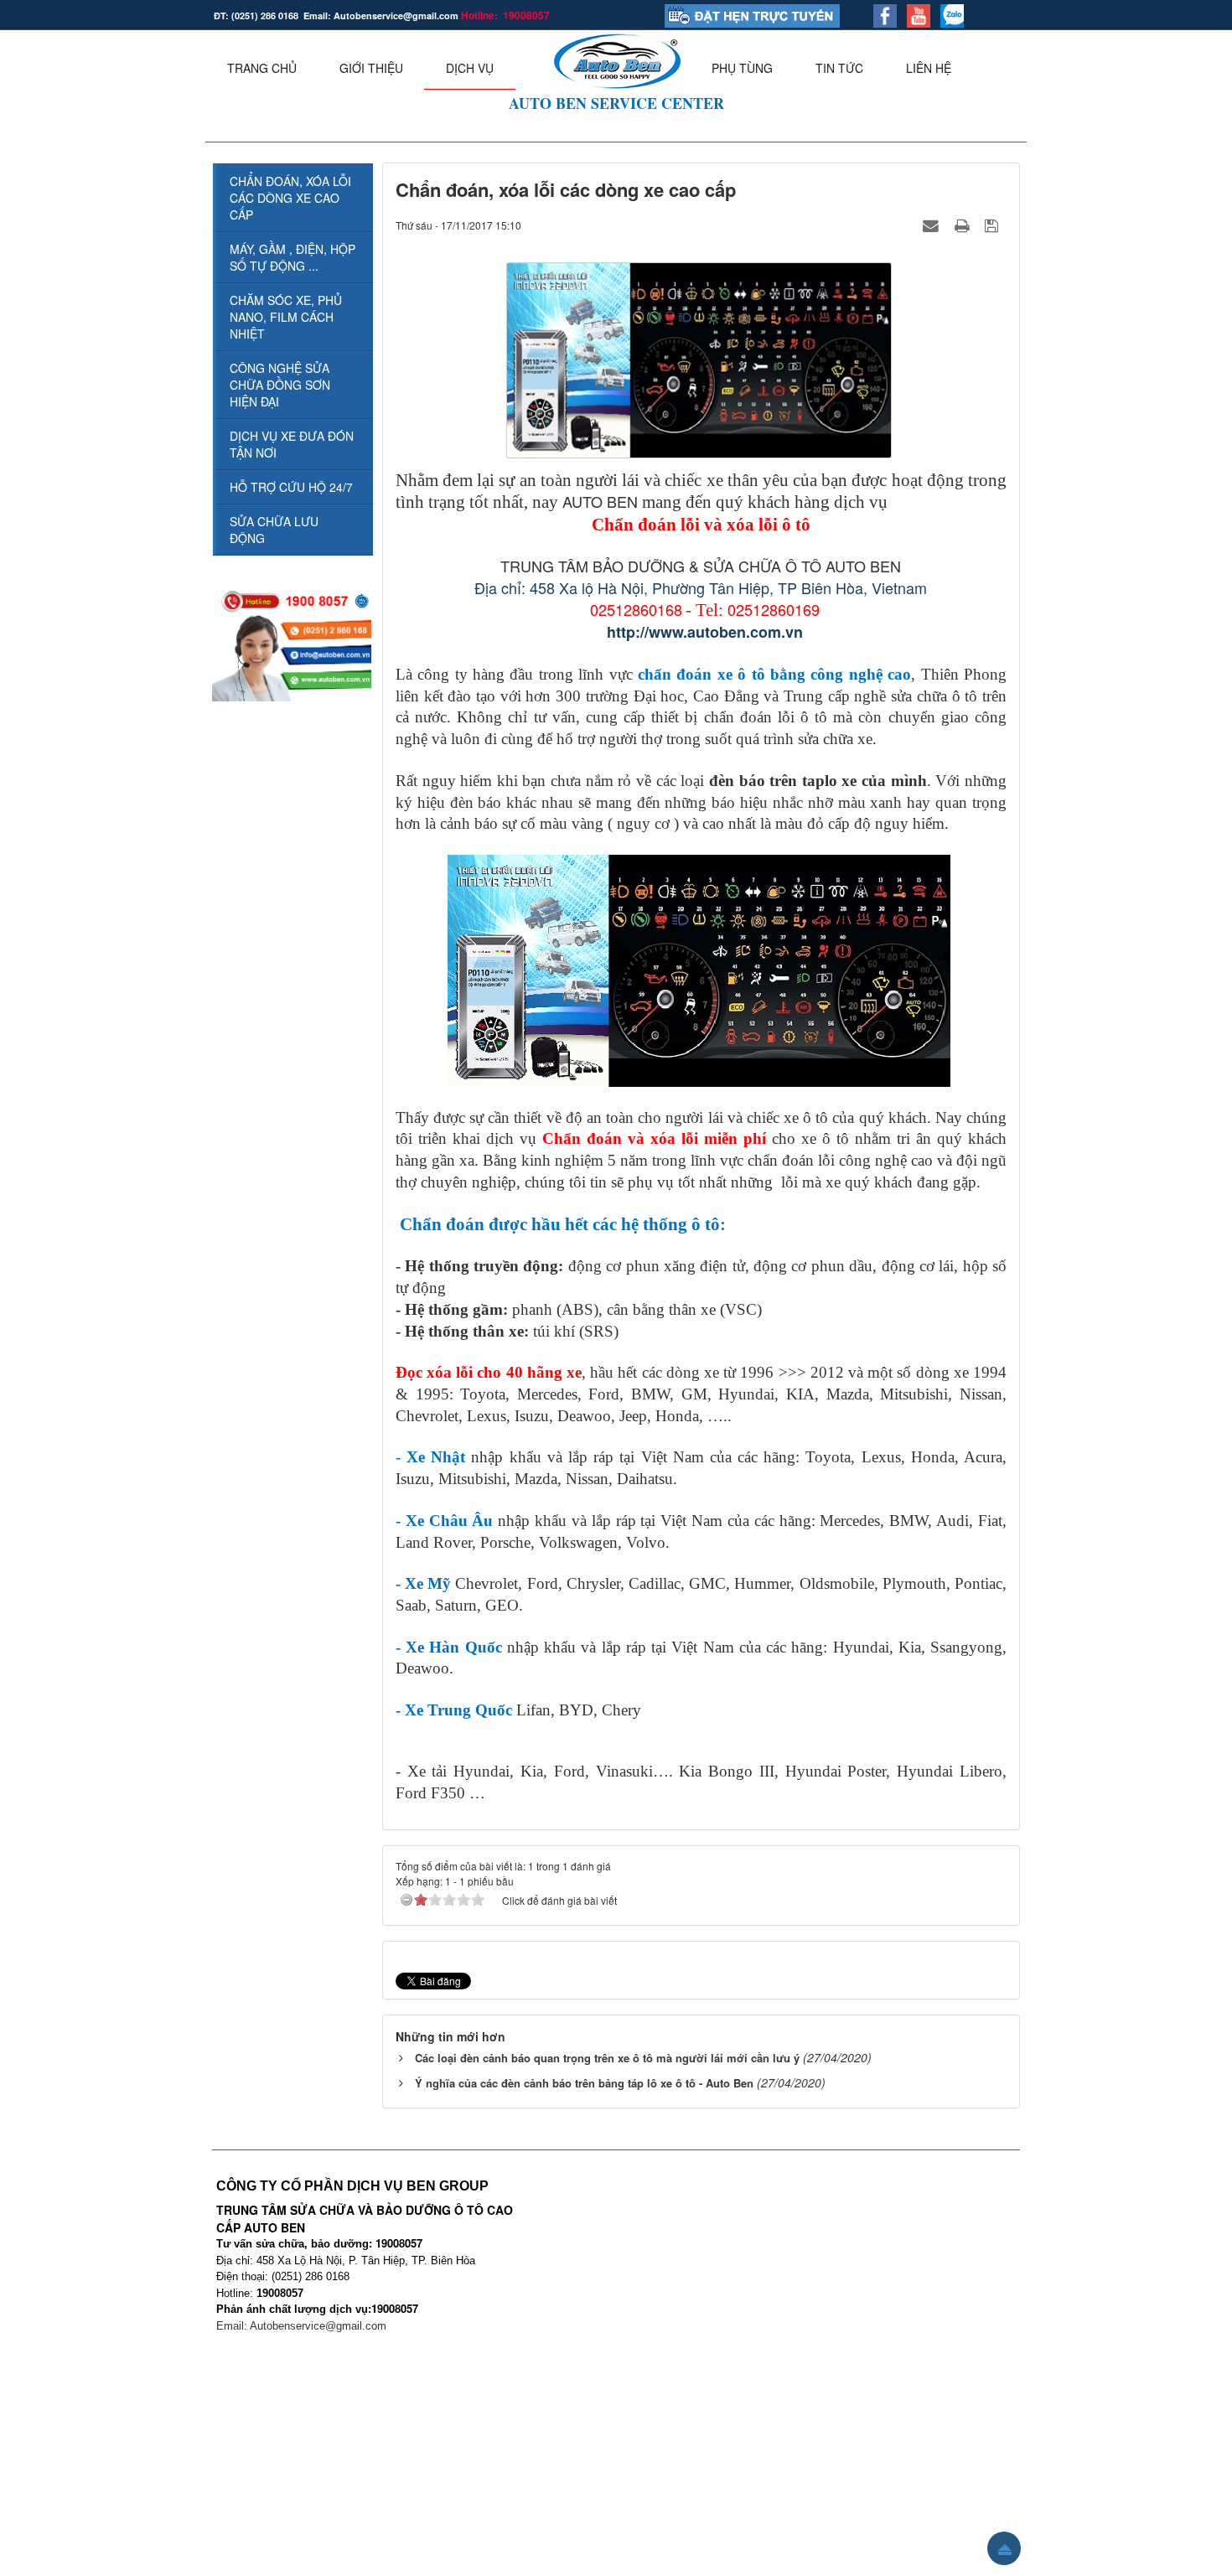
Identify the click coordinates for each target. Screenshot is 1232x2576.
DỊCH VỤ (470, 68)
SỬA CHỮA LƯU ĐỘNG (274, 530)
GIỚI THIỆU (371, 68)
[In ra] (964, 225)
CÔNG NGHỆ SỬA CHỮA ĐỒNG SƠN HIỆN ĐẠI (280, 385)
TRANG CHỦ (262, 68)
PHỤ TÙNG (742, 68)
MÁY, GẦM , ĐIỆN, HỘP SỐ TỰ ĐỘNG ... (292, 257)
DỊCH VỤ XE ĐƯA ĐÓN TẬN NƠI (292, 444)
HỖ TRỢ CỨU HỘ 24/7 (291, 487)
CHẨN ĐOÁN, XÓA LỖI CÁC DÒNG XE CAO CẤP (290, 198)
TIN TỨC (839, 68)
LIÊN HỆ (929, 68)
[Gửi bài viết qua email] (933, 225)
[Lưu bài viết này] (994, 225)
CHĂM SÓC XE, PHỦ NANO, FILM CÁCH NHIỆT (286, 317)
